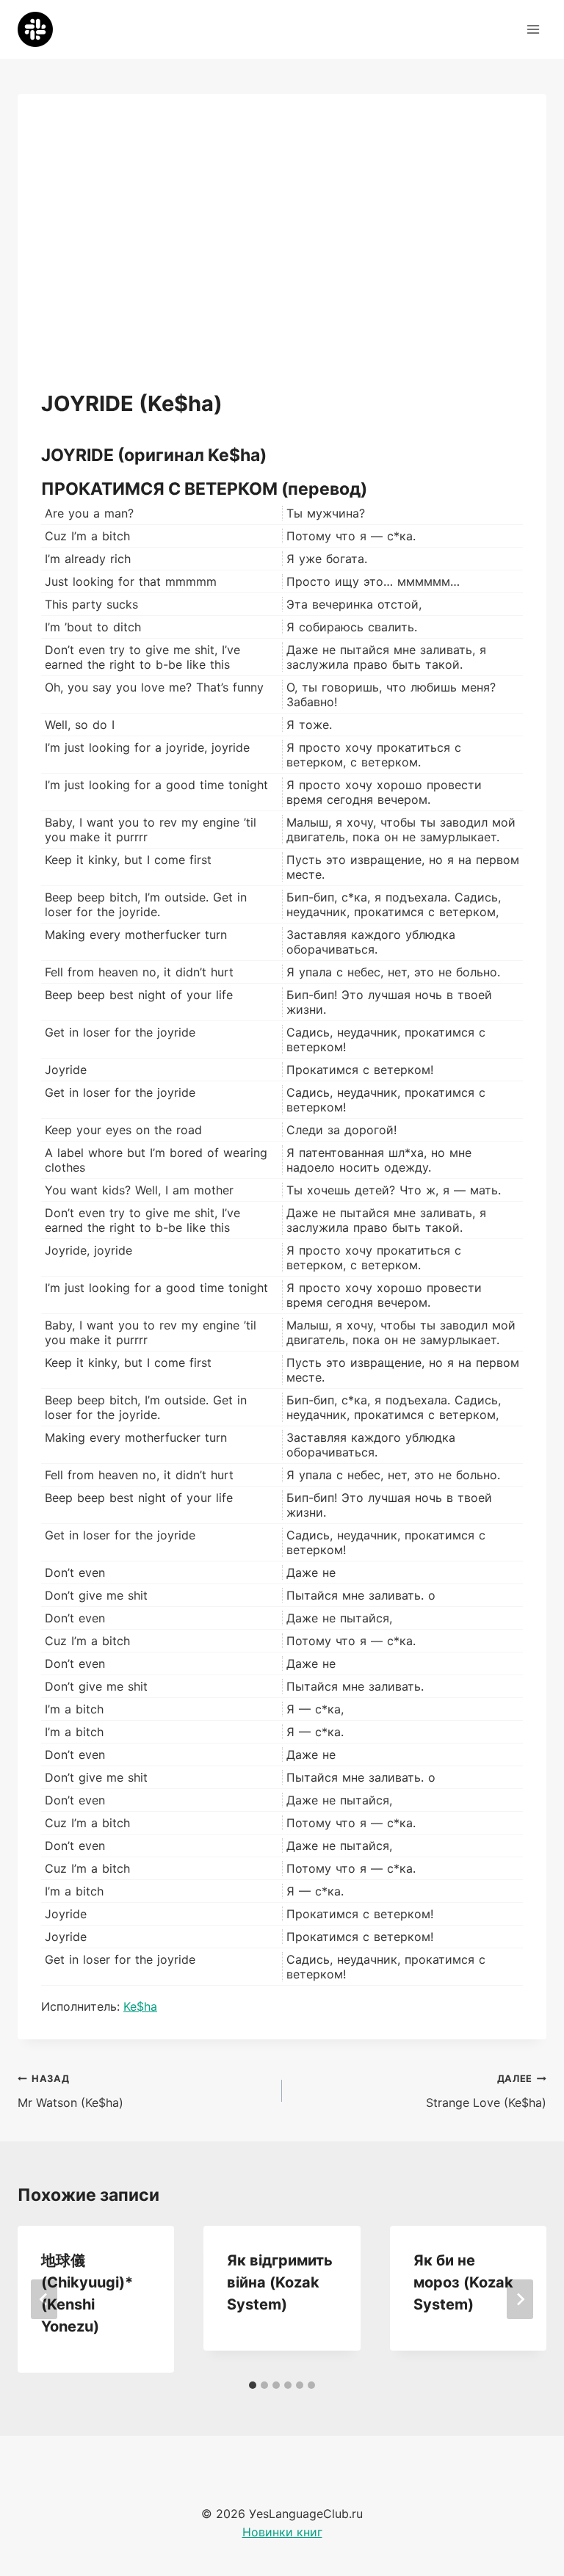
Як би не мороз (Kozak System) (463, 2282)
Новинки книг (282, 2532)
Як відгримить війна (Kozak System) (280, 2282)
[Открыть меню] (533, 29)
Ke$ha (140, 2006)
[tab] (253, 2385)
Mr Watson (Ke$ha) (70, 2091)
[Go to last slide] (44, 2299)
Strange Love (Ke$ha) (486, 2091)
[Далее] (520, 2299)
